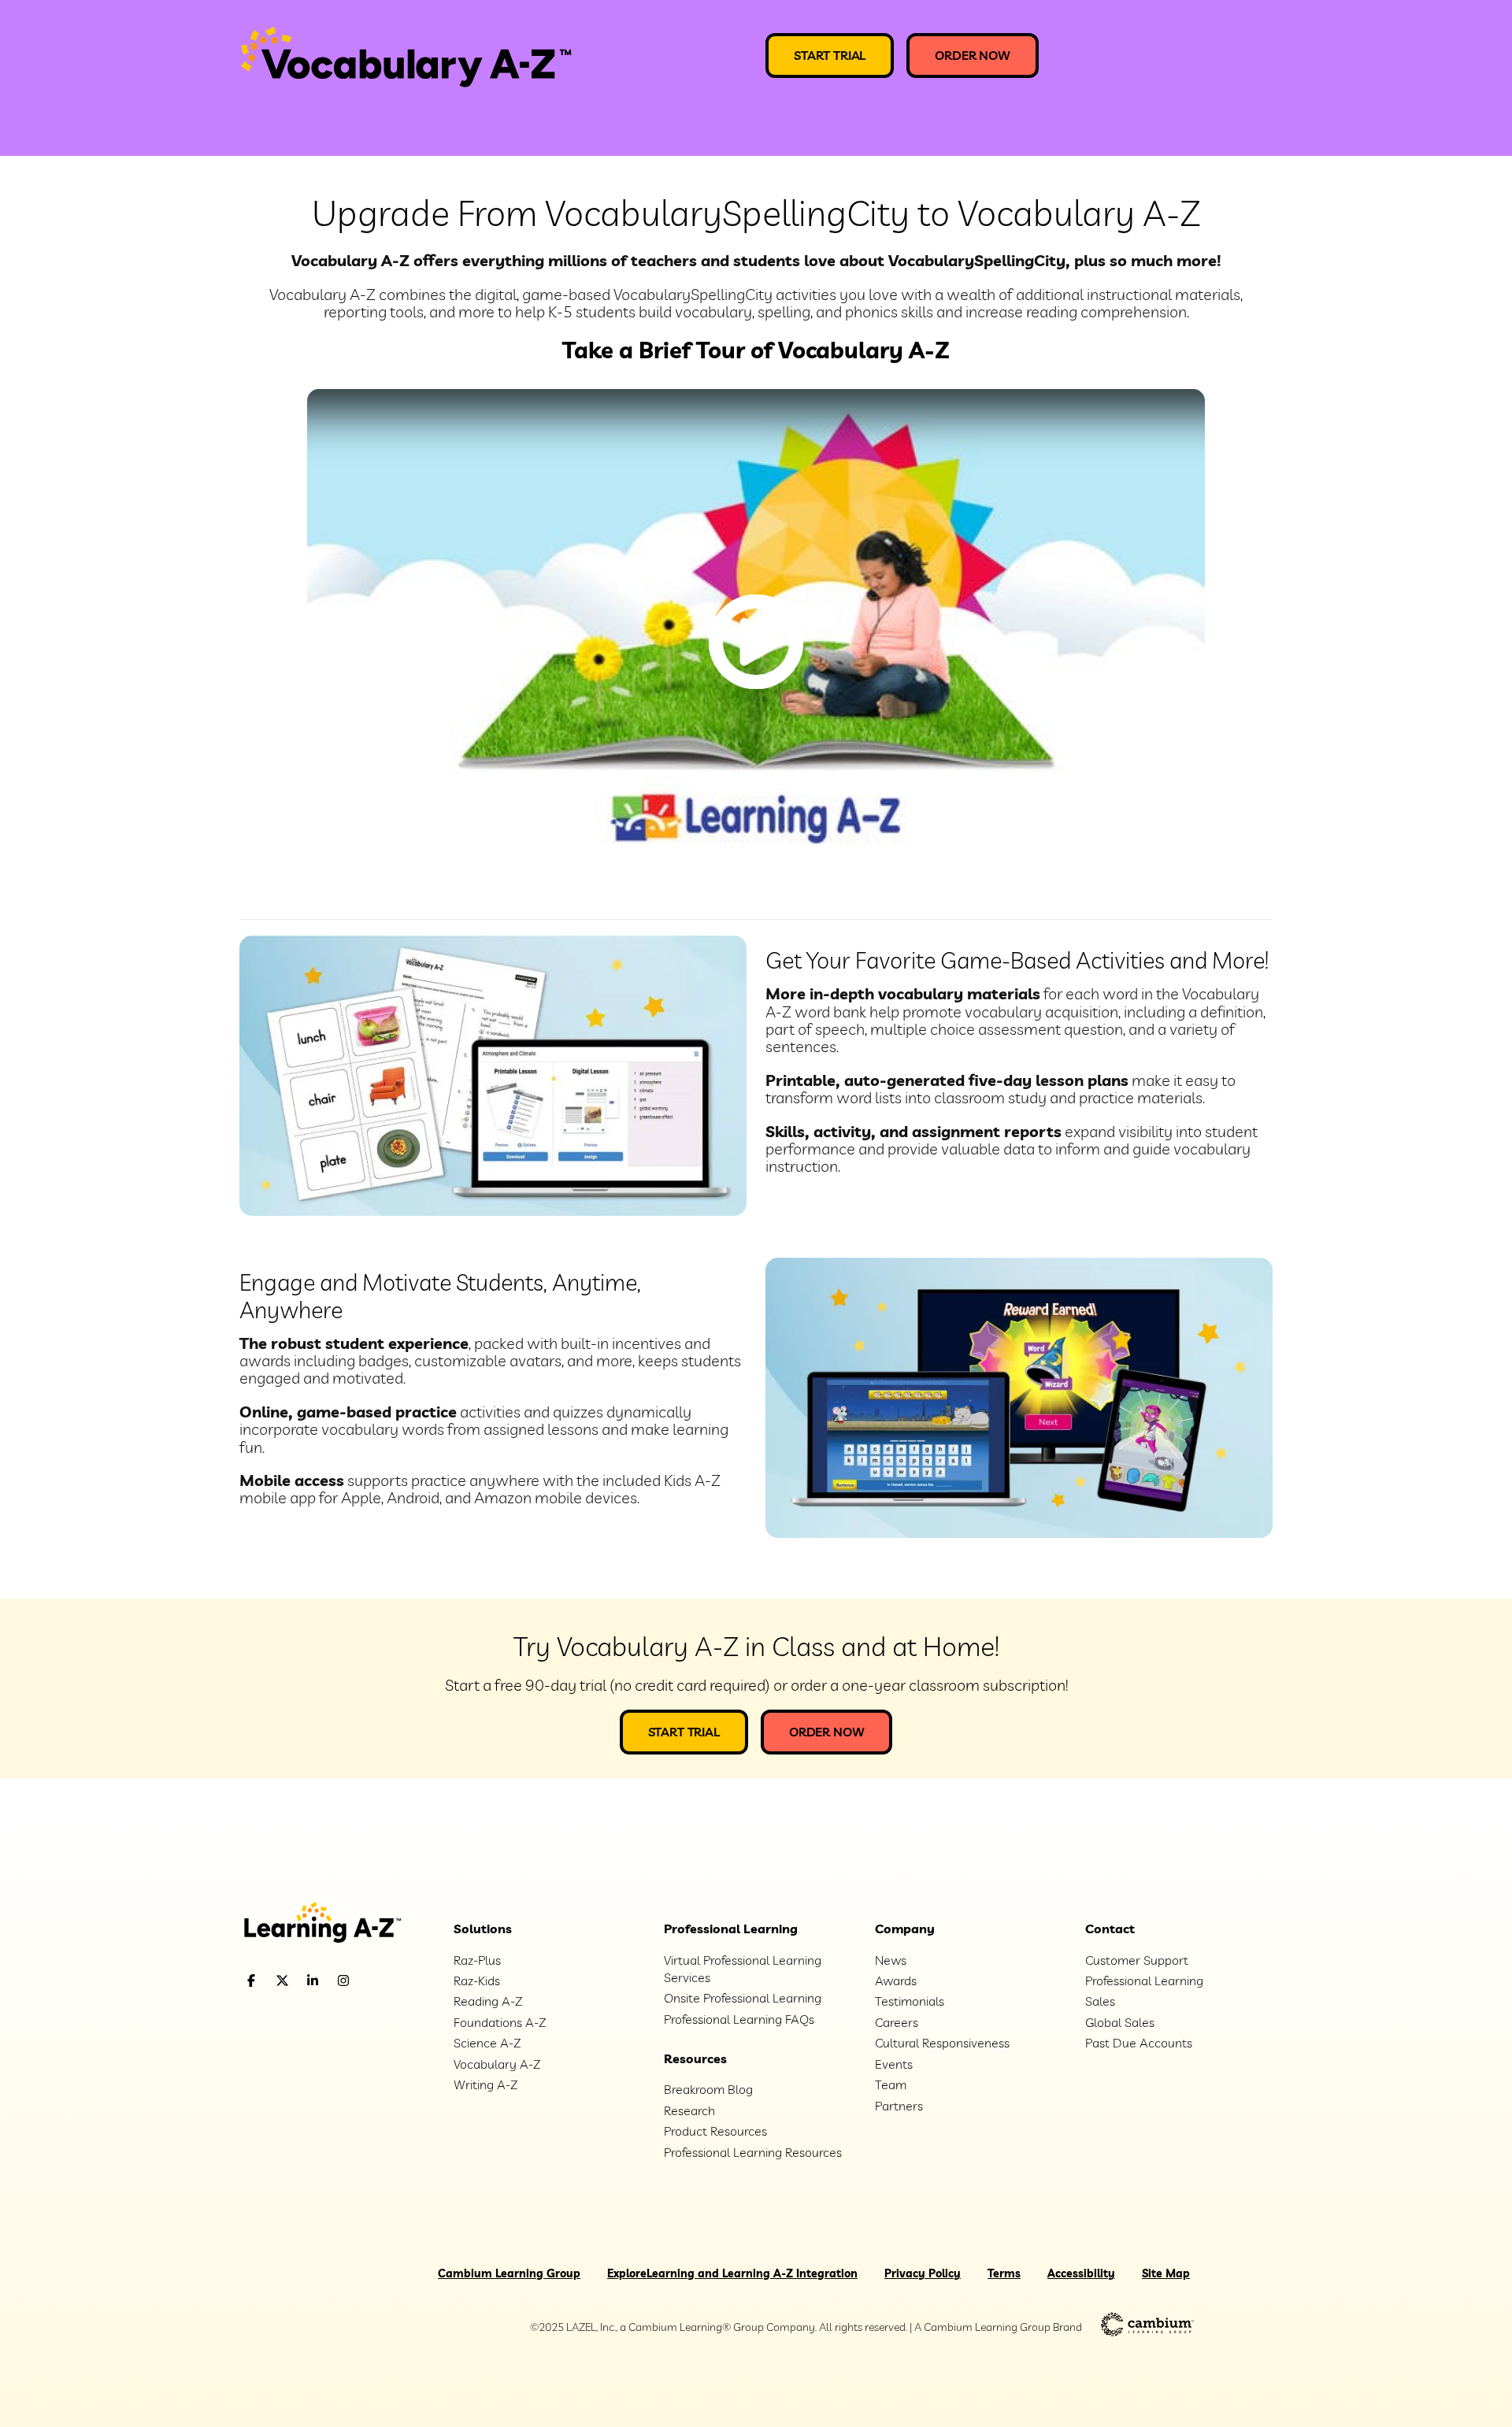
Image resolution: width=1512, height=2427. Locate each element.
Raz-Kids (477, 1981)
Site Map (1166, 2273)
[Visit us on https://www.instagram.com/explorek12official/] (384, 1981)
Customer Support (1137, 1960)
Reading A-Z (488, 2001)
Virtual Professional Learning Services (743, 1969)
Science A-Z (487, 2043)
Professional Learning (731, 1929)
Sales (1100, 2001)
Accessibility (1081, 2273)
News (891, 1960)
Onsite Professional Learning (743, 1998)
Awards (896, 1981)
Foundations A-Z (500, 2022)
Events (894, 2064)
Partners (899, 2106)
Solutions (483, 1929)
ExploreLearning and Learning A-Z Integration (732, 2273)
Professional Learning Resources (753, 2152)
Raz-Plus (477, 1960)
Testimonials (910, 2001)
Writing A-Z (485, 2084)
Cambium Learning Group (509, 2273)
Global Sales (1120, 2022)
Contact (1110, 1929)
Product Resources (715, 2131)
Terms (1004, 2273)
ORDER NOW (973, 55)
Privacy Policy (923, 2273)
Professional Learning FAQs (739, 2019)
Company (905, 1929)
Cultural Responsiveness (942, 2043)
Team (891, 2084)
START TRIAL (830, 55)
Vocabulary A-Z (497, 2064)
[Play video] (756, 642)
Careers (897, 2022)
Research (689, 2110)
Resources (695, 2058)
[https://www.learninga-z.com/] (335, 1924)
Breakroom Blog (708, 2089)
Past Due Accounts (1139, 2043)
